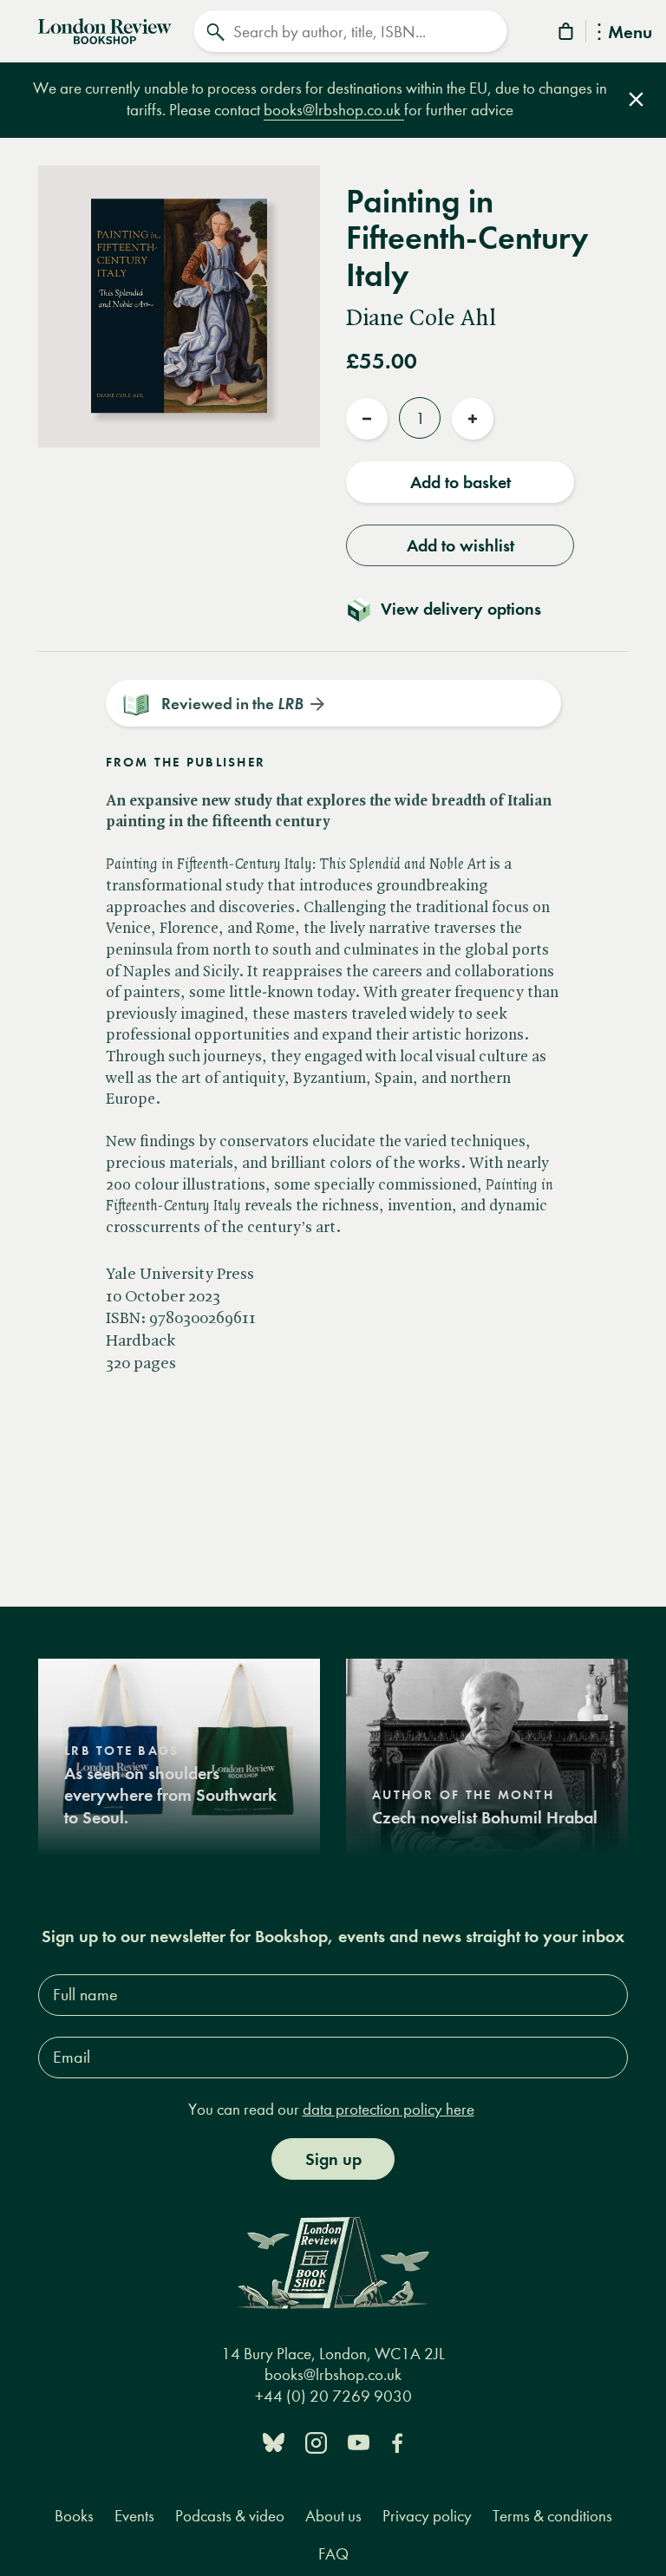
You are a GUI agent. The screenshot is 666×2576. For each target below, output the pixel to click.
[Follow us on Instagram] (316, 2441)
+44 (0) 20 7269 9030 (333, 2396)
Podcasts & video (230, 2516)
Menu (630, 33)
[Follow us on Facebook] (397, 2441)
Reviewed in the (232, 704)
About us (333, 2516)
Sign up (333, 2159)
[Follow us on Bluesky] (274, 2441)
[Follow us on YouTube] (359, 2441)
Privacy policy (427, 2516)
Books (74, 2516)
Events (134, 2516)
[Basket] (567, 34)
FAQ (333, 2554)
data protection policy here (388, 2109)
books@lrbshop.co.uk (334, 110)
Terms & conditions (552, 2516)
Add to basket (460, 482)
